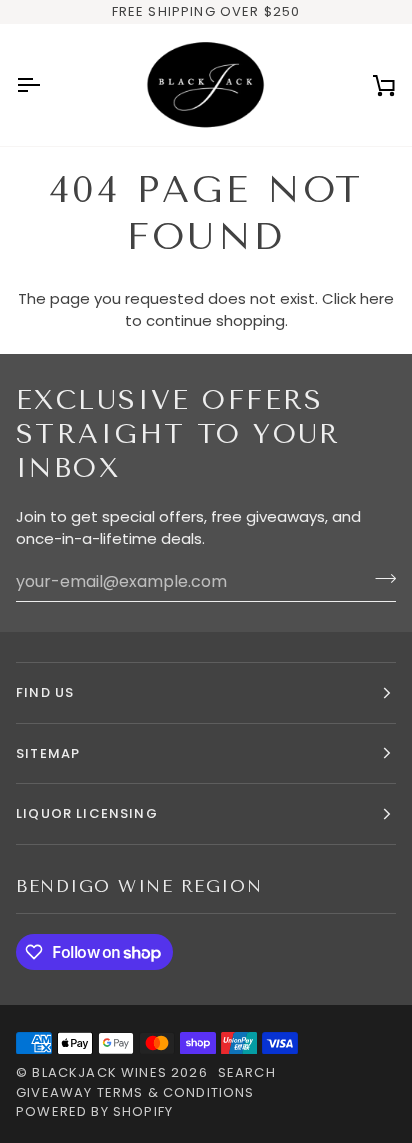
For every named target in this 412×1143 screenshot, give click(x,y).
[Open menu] (46, 84)
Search (247, 1072)
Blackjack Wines (99, 1072)
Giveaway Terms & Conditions (135, 1092)
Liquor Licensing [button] (87, 813)
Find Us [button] (45, 692)
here (377, 298)
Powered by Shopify (94, 1111)
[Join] (379, 579)
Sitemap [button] (48, 753)
